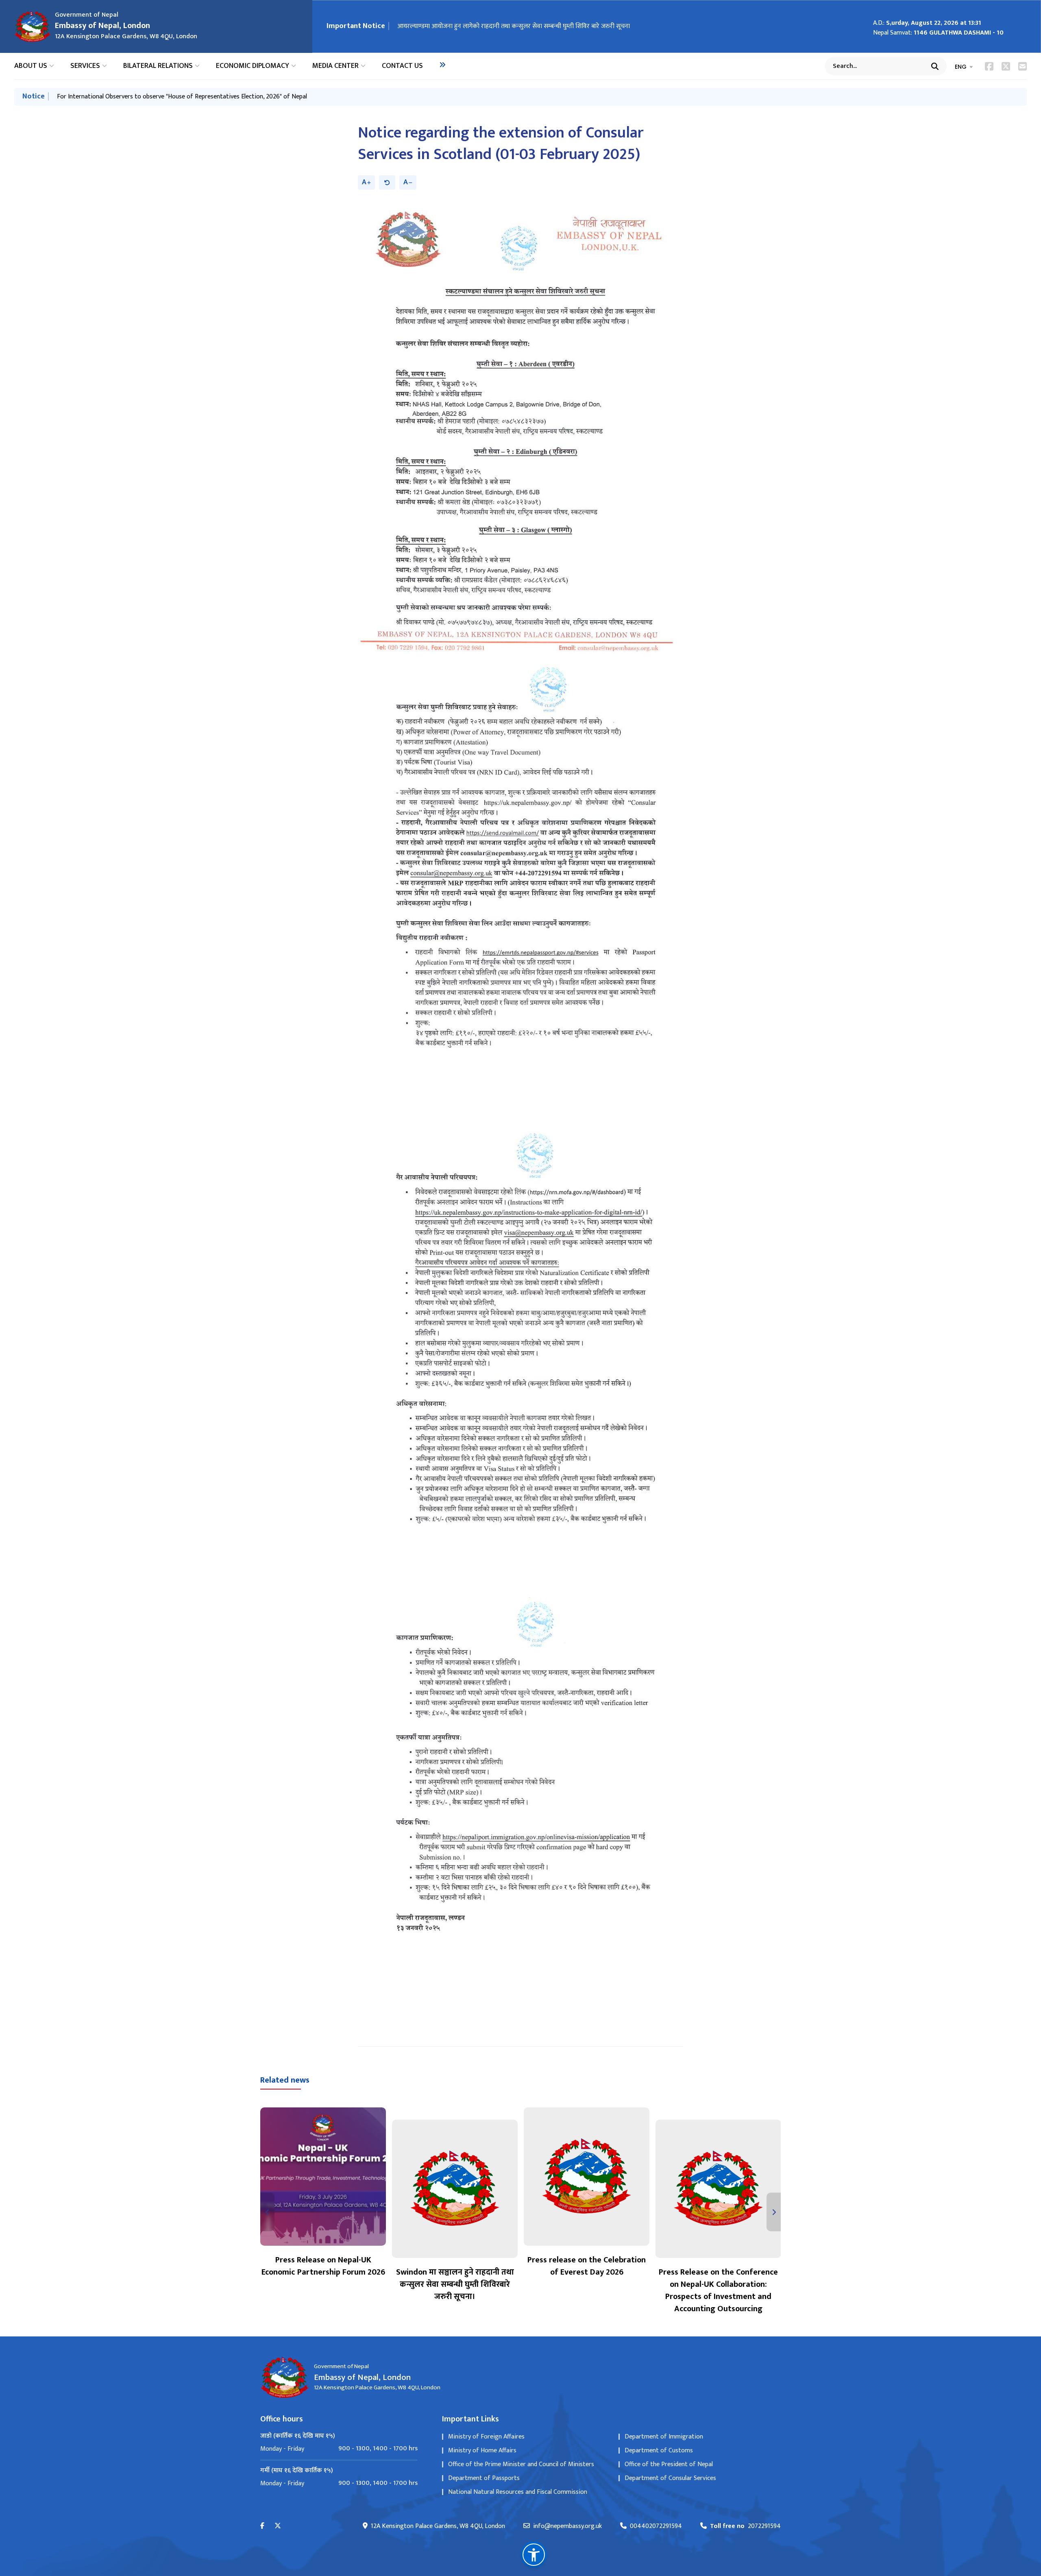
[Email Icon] (1022, 66)
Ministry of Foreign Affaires (486, 2437)
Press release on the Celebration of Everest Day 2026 (587, 2266)
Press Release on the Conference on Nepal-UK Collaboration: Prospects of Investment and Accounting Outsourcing (718, 2290)
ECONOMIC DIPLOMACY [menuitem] (253, 66)
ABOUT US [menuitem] (31, 66)
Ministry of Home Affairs (482, 2451)
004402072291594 (656, 2526)
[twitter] (278, 2526)
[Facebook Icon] (989, 66)
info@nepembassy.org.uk (567, 2526)
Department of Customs (659, 2451)
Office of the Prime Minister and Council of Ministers (521, 2464)
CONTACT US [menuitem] (402, 66)
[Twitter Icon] (1006, 66)
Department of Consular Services (670, 2478)
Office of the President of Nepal (669, 2464)
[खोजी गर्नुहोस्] (935, 66)
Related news (285, 2080)
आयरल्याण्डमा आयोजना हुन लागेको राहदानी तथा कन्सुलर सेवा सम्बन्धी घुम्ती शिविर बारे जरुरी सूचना (514, 26)
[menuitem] (442, 65)
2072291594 (745, 2526)
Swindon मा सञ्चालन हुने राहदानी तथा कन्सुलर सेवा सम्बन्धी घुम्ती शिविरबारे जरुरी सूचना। (455, 2284)
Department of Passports (484, 2478)
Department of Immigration (664, 2437)
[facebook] (262, 2526)
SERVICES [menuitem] (85, 66)
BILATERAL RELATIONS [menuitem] (158, 66)
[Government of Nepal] (33, 26)
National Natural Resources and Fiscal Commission (518, 2492)
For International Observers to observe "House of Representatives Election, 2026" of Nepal (182, 97)
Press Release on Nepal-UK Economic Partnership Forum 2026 (323, 2266)
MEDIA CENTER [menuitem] (335, 66)
